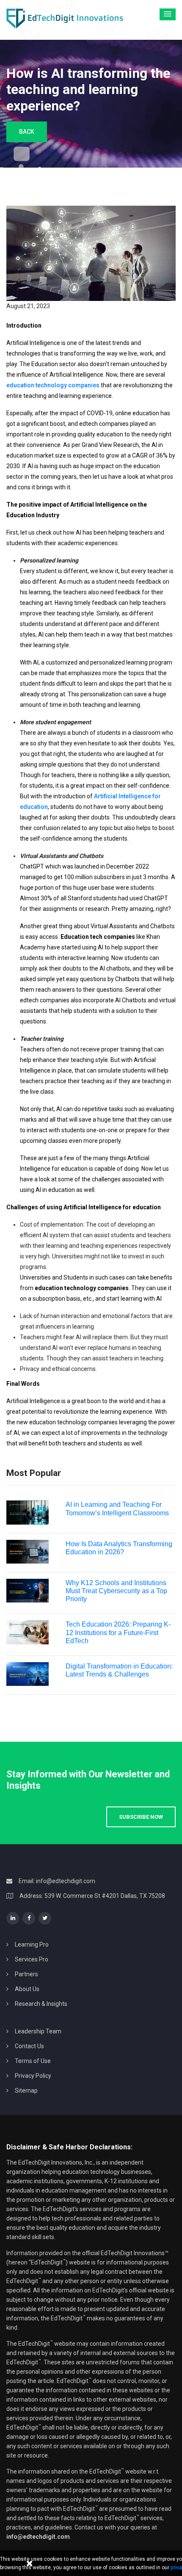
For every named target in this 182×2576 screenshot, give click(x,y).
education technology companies (53, 385)
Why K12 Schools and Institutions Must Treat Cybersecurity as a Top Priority (116, 1591)
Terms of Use (33, 2061)
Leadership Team (38, 2031)
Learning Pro (32, 1944)
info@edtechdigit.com (66, 1881)
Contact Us (29, 2046)
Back (27, 132)
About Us (27, 1989)
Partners (26, 1974)
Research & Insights (41, 2004)
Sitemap (26, 2091)
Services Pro (32, 1959)
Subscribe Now (141, 1817)
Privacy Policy (33, 2076)
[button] (168, 14)
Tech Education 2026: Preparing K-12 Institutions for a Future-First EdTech (118, 1632)
